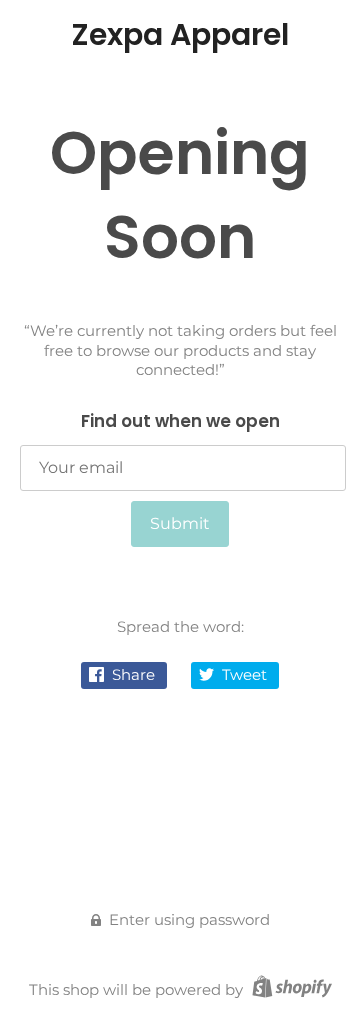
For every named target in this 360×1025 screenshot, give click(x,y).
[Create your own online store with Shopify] (289, 989)
